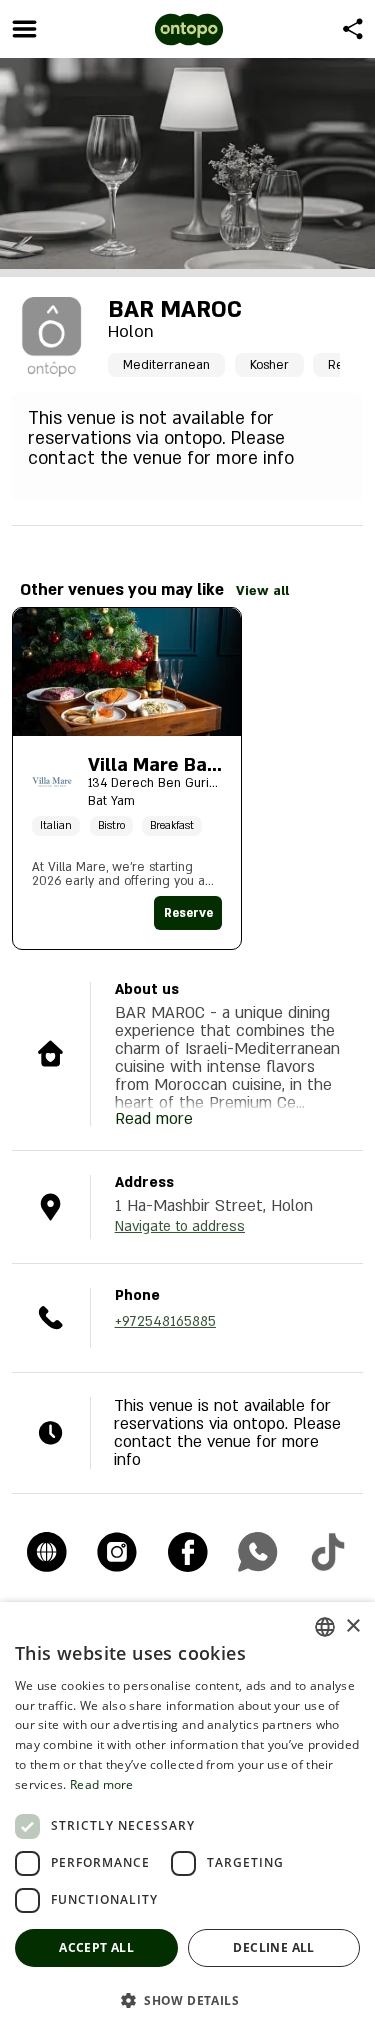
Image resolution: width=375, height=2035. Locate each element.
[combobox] (325, 1627)
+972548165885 (165, 1321)
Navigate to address (180, 1226)
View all (262, 591)
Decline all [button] (273, 1947)
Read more (102, 1784)
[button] (187, 2000)
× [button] (352, 1626)
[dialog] (187, 1818)
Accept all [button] (96, 1947)
